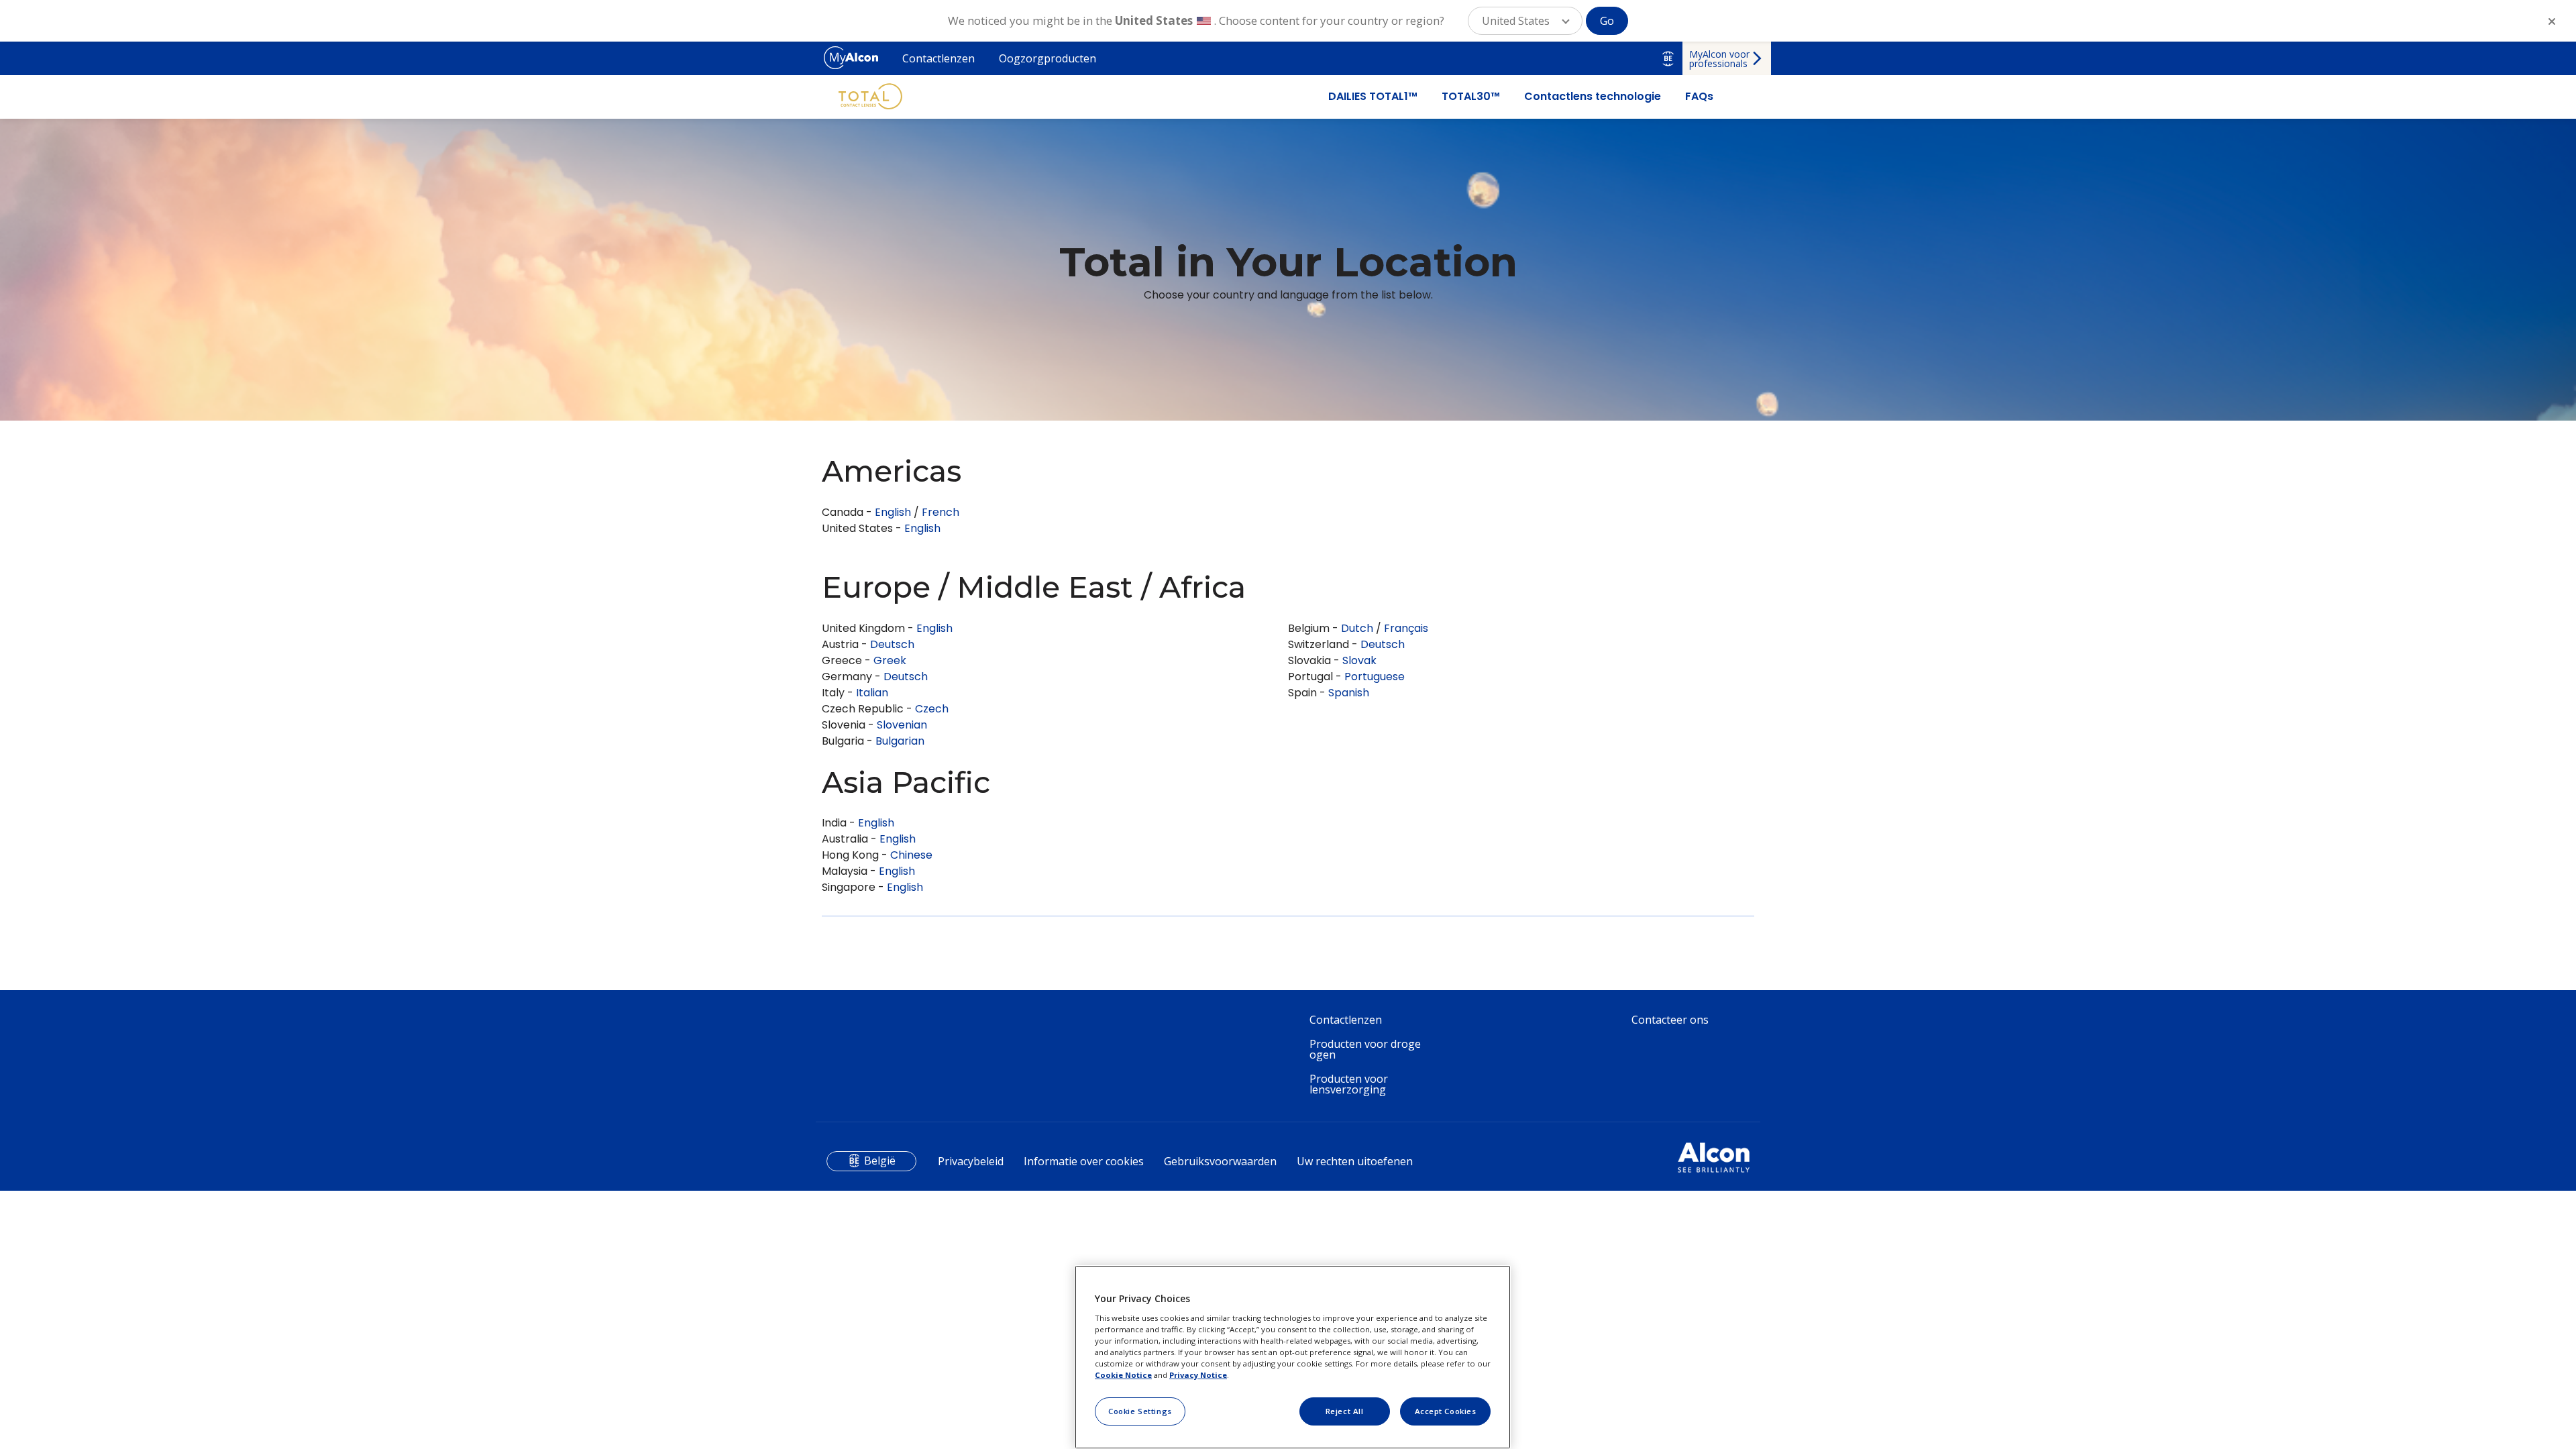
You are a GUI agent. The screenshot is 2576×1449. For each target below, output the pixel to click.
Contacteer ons (1670, 1020)
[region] (1293, 1357)
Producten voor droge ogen (1365, 1049)
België (880, 1161)
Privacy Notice (1198, 1375)
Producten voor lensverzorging (1349, 1084)
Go (1607, 21)
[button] (1525, 21)
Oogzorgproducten (1048, 58)
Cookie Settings (1140, 1411)
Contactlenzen (938, 58)
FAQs (1699, 97)
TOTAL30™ (1471, 97)
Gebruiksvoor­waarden (1220, 1161)
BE (1668, 58)
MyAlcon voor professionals (1719, 59)
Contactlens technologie (1593, 97)
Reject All (1345, 1411)
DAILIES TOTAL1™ (1373, 97)
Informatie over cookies (1084, 1161)
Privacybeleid (971, 1161)
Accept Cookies (1446, 1411)
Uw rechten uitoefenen (1355, 1161)
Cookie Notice (1123, 1375)
